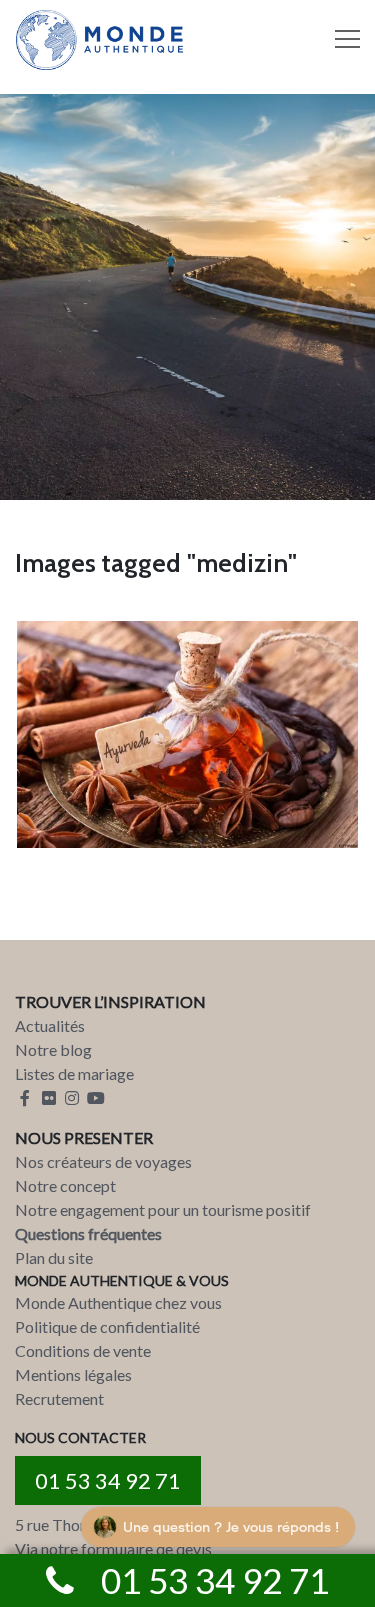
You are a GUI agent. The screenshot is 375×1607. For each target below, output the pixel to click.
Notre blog (53, 1049)
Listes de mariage (74, 1073)
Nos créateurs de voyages (103, 1161)
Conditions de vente (83, 1350)
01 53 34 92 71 (108, 1480)
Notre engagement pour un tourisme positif (163, 1209)
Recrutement (59, 1398)
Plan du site (54, 1257)
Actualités (50, 1025)
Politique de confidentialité (107, 1326)
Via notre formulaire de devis (113, 1548)
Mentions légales (73, 1374)
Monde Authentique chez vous (118, 1302)
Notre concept (65, 1185)
